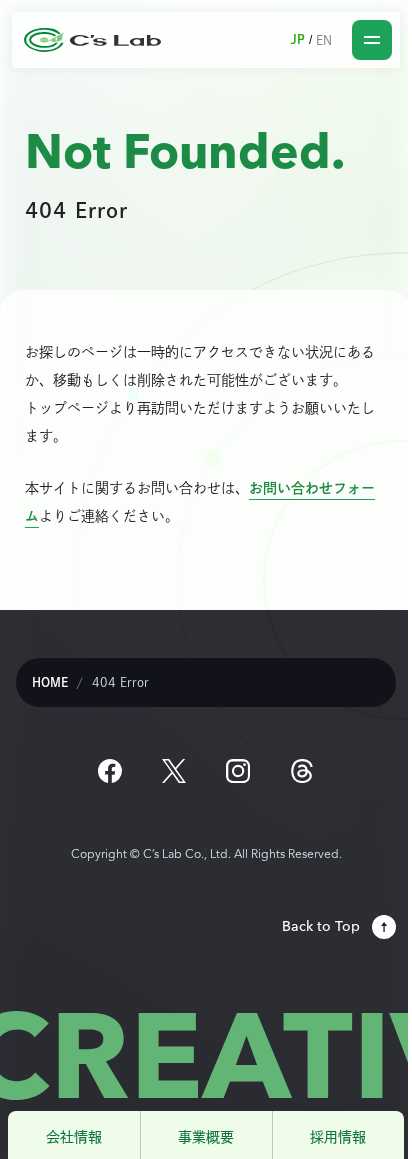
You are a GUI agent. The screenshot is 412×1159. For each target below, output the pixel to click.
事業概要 (206, 1136)
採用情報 (338, 1136)
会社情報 (74, 1136)
